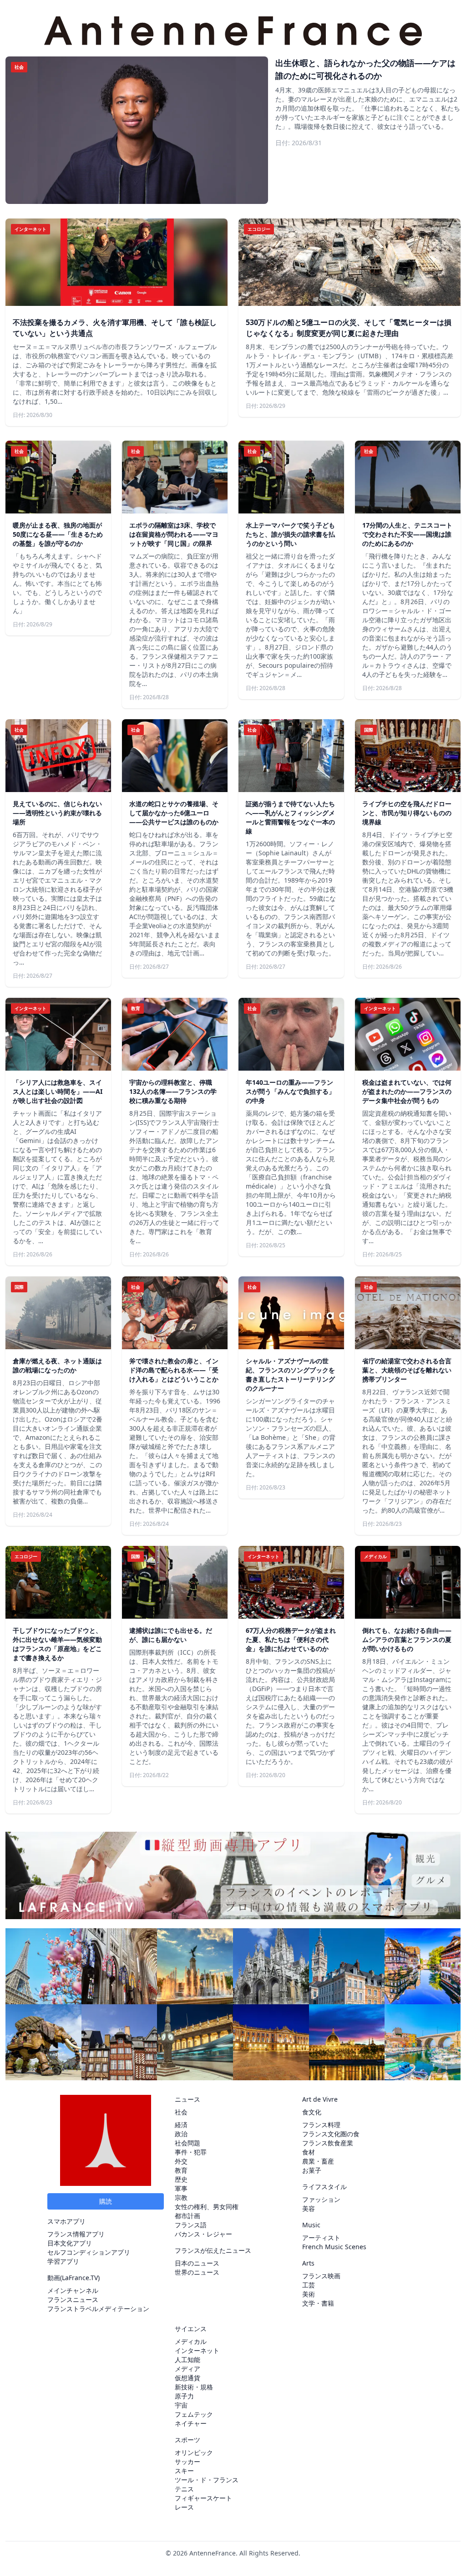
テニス (184, 2489)
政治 (181, 2134)
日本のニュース (197, 2263)
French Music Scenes (334, 2247)
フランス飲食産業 (328, 2143)
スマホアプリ (66, 2221)
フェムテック (194, 2414)
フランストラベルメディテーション (98, 2309)
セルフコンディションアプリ (89, 2252)
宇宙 (181, 2405)
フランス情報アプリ (76, 2234)
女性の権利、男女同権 (207, 2207)
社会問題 (187, 2143)
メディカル (191, 2341)
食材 (309, 2152)
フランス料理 (321, 2125)
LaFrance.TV (80, 2278)
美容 (309, 2208)
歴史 (181, 2179)
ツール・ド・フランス (207, 2480)
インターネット (197, 2350)
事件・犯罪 (191, 2152)
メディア (187, 2369)
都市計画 (187, 2216)
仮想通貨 (187, 2378)
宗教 (181, 2197)
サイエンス (191, 2329)
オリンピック (194, 2452)
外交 (181, 2161)
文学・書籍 (318, 2303)
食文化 (312, 2112)
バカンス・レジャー (203, 2234)
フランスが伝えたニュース (213, 2250)
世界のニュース (197, 2272)
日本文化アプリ (70, 2243)
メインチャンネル (73, 2290)
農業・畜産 (318, 2161)
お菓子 (312, 2170)
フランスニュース (73, 2299)
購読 (106, 2201)
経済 (181, 2125)
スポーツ (187, 2440)
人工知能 (187, 2360)
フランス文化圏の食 (331, 2134)
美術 (309, 2294)
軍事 (181, 2188)
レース (184, 2507)
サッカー (187, 2462)
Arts (308, 2263)
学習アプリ (63, 2261)
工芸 (309, 2285)
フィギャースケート (203, 2498)
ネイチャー (191, 2423)
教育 (181, 2170)
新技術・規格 (194, 2387)
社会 (181, 2112)
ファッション (321, 2199)
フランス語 (191, 2225)
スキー (184, 2471)
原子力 (184, 2396)
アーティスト (321, 2238)
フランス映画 (321, 2276)
